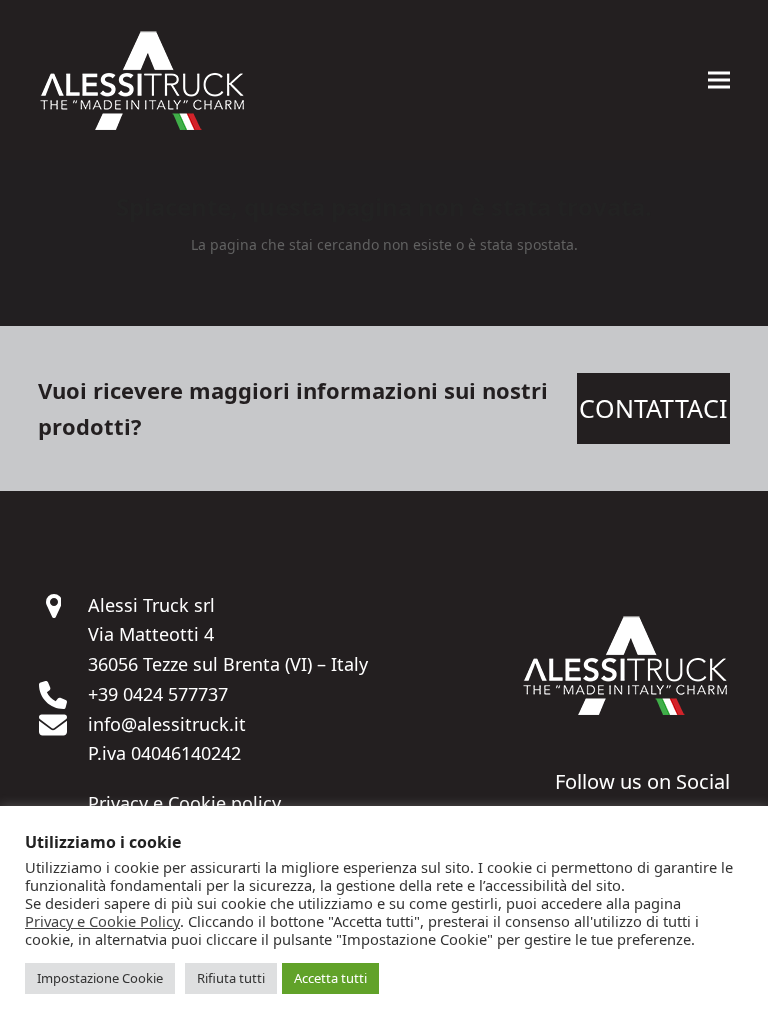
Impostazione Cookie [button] (100, 978)
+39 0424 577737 (158, 694)
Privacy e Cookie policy (184, 803)
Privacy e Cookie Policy (102, 921)
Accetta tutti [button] (330, 978)
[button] (719, 80)
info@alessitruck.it (167, 724)
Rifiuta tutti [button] (231, 978)
